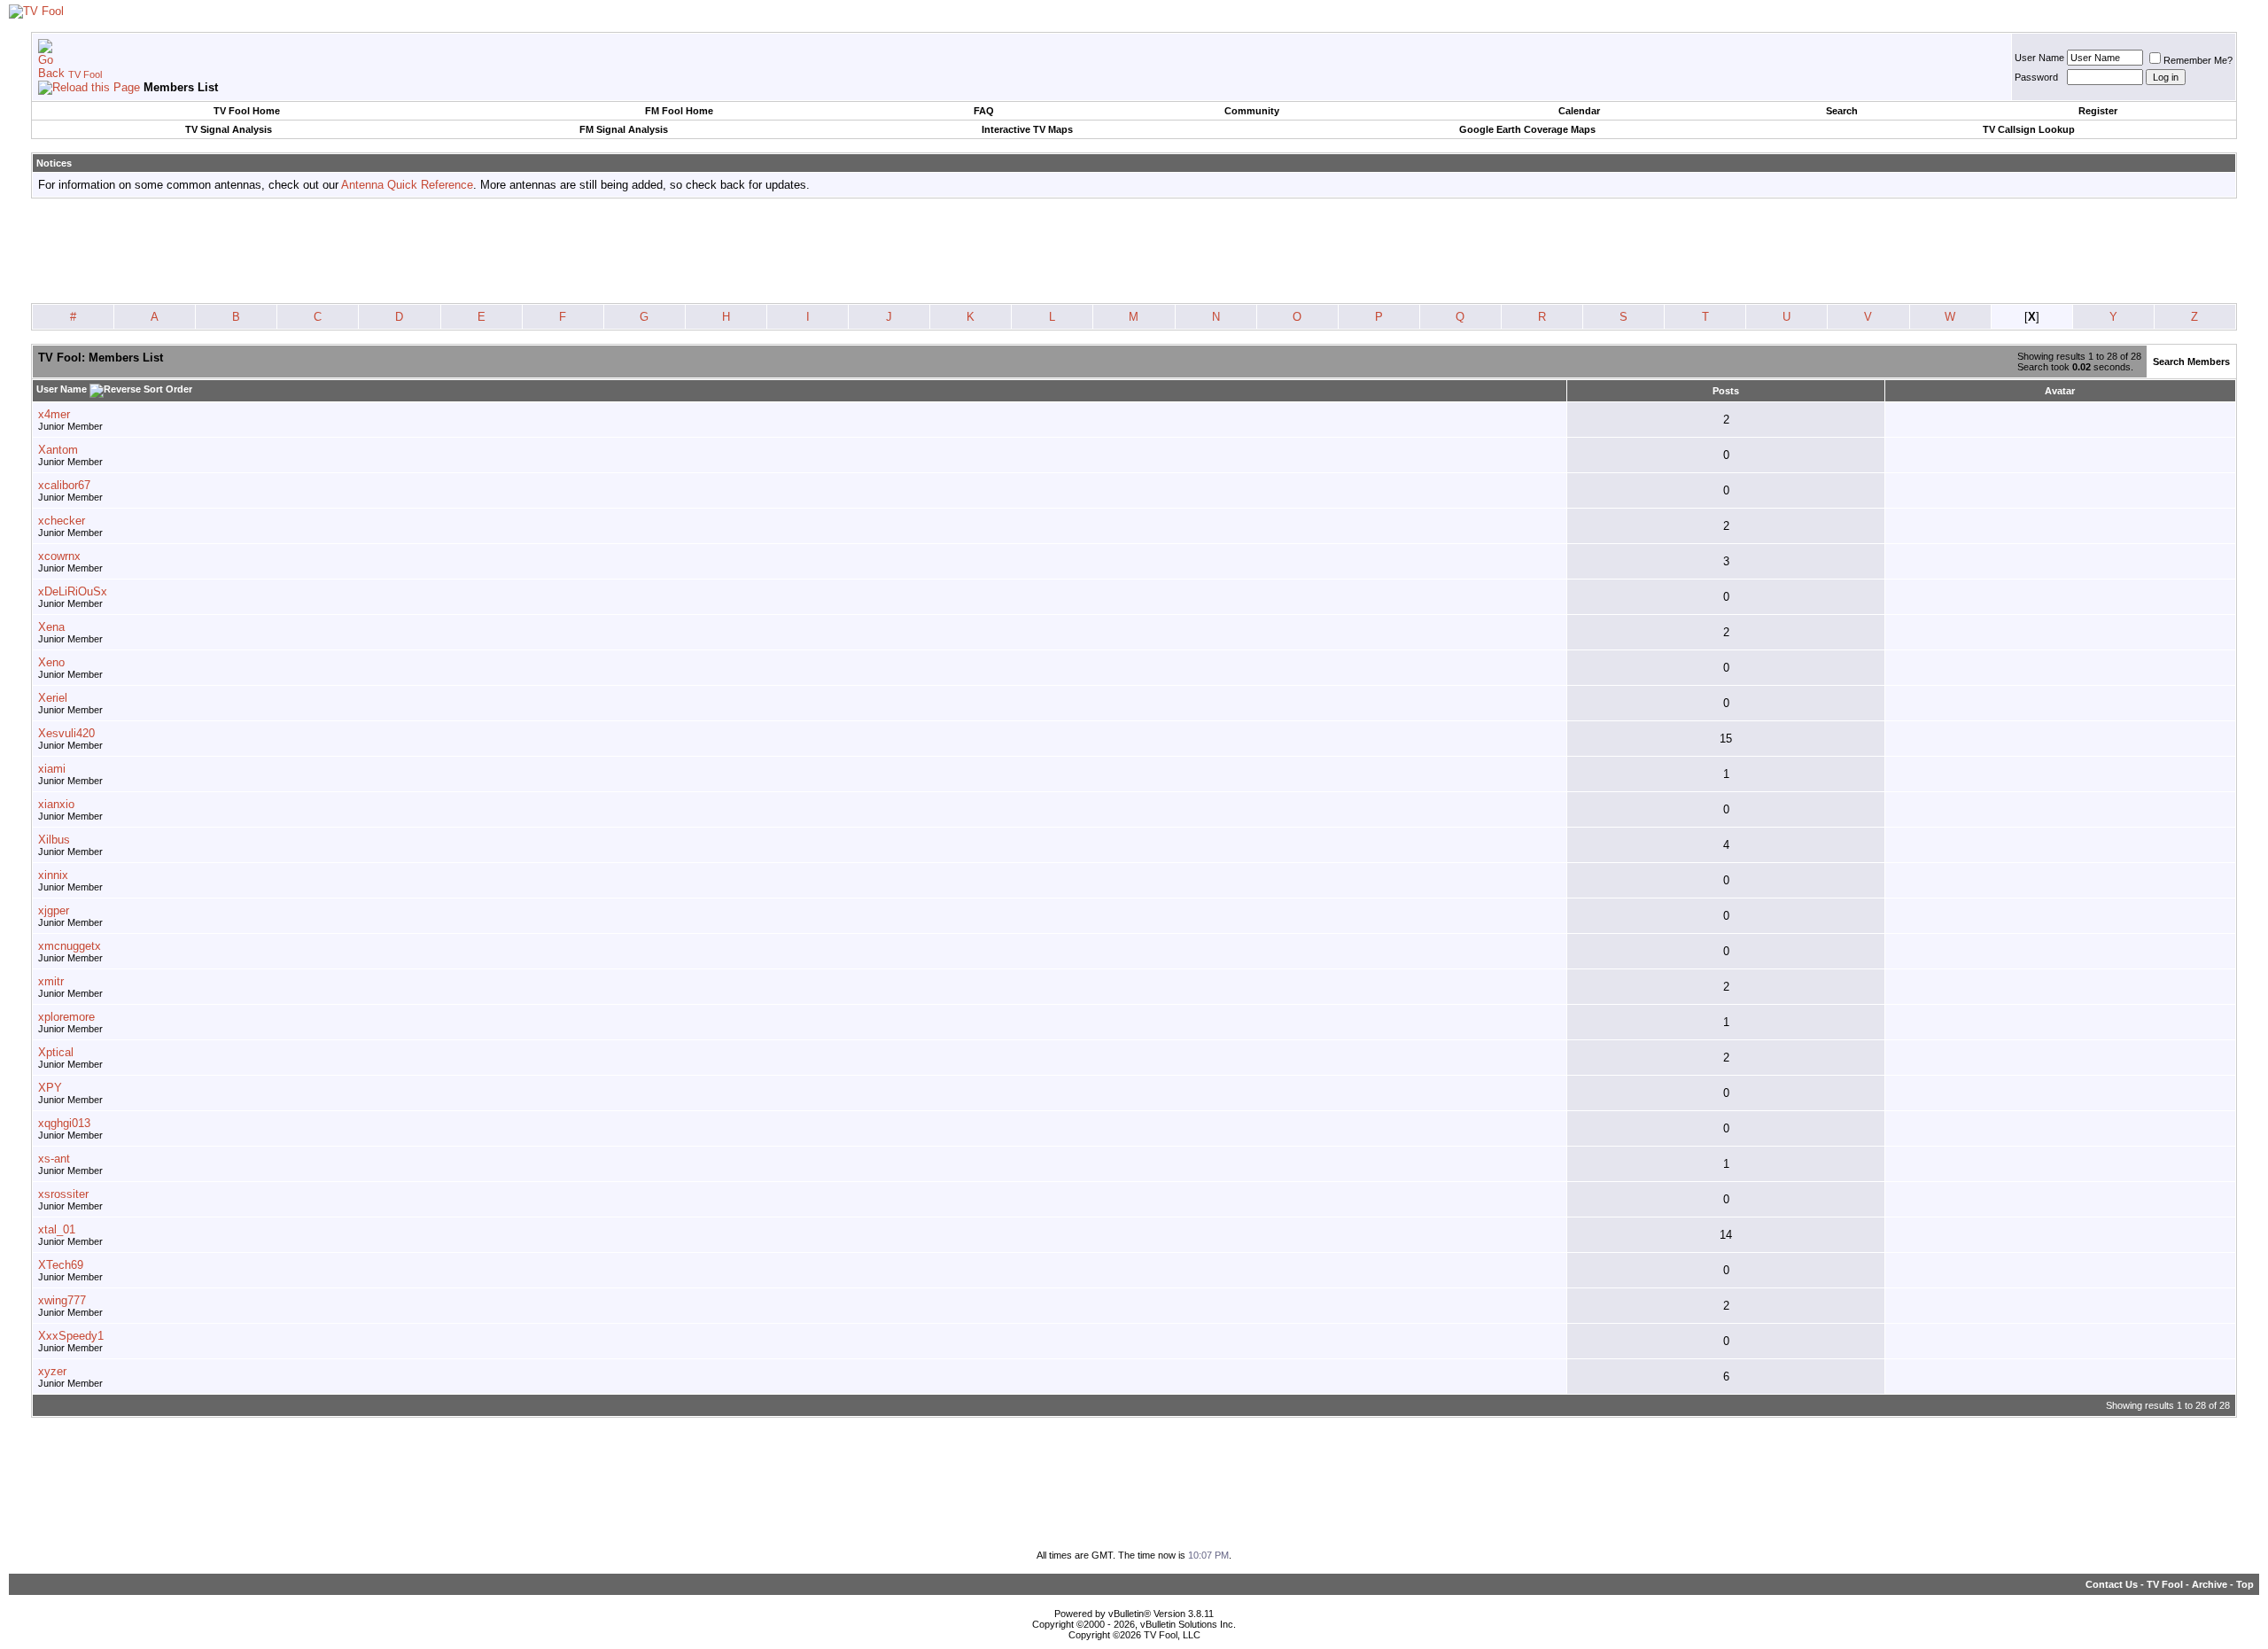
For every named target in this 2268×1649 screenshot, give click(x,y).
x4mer (54, 414)
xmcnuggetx (70, 946)
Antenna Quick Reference (407, 185)
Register (2098, 111)
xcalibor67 (64, 485)
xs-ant (54, 1159)
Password (2036, 77)
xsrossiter (63, 1194)
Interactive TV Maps (1027, 129)
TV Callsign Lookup (2029, 129)
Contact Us (2112, 1584)
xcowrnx (59, 556)
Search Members (2191, 362)
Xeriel (53, 698)
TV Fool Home (247, 111)
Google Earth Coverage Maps (1527, 129)
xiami (52, 769)
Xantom (58, 450)
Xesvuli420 (66, 733)
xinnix (53, 875)
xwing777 (62, 1300)
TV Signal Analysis (229, 129)
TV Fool (85, 74)
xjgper (54, 910)
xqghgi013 (64, 1123)
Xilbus (54, 840)
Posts (1726, 391)
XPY (50, 1088)
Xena (51, 627)
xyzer (52, 1371)
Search (1842, 111)
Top (2245, 1584)
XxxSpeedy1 (71, 1336)
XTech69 (61, 1265)
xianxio (56, 804)
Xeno (51, 662)
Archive (2210, 1584)
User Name (2039, 58)
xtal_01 (57, 1229)
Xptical (56, 1052)
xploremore (66, 1017)
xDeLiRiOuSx (73, 591)
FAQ (984, 111)
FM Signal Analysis (624, 129)
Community (1252, 111)
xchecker (62, 521)
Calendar (1579, 111)
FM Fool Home (679, 111)
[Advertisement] (1134, 252)
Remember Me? (2198, 60)
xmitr (51, 981)
